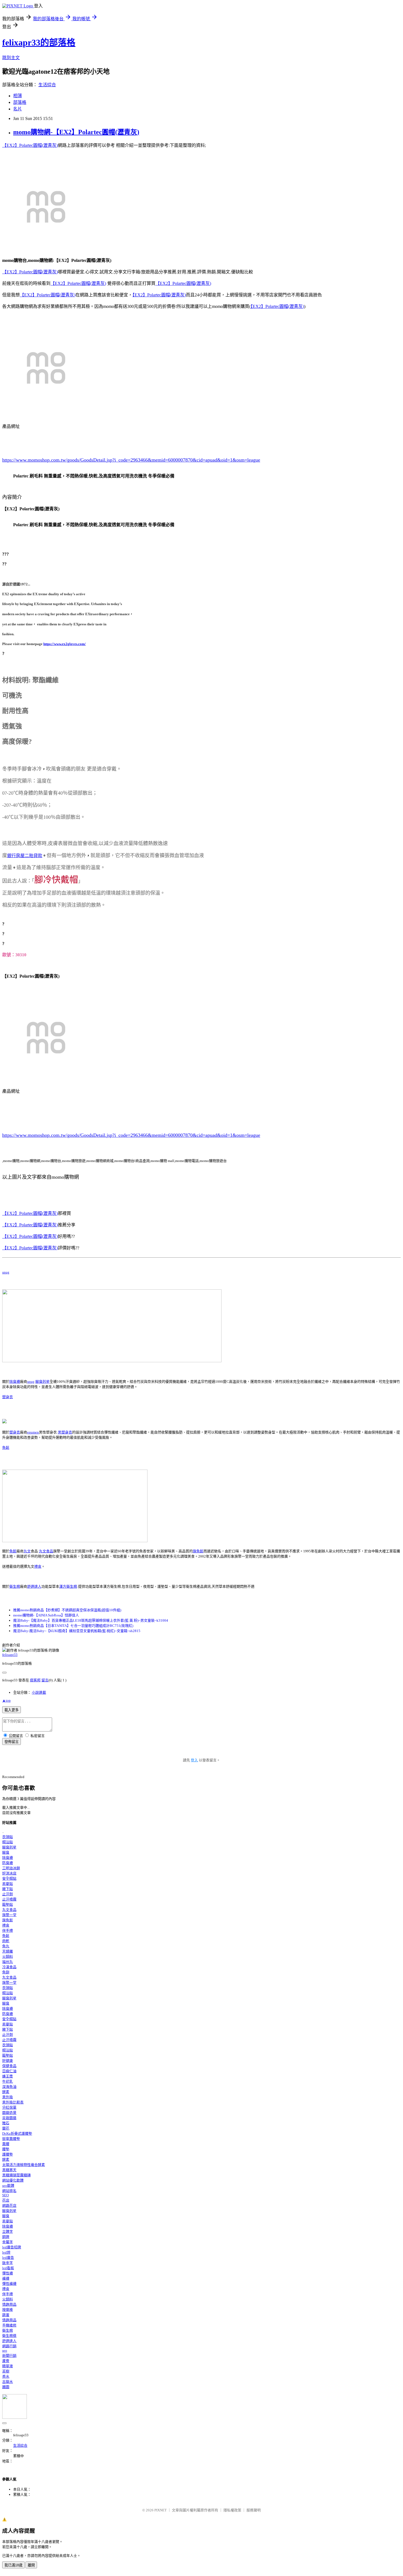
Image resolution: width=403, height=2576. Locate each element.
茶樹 (6, 2371)
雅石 (6, 2123)
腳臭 (6, 1852)
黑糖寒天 (9, 2170)
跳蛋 (6, 2315)
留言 (45, 1680)
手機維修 (9, 2325)
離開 (31, 2565)
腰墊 (6, 2149)
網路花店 (9, 2206)
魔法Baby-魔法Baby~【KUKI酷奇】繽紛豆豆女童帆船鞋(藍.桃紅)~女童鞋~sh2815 (77, 1631)
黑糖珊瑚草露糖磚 (16, 2175)
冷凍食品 (9, 1967)
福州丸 (8, 1962)
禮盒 (38, 1566)
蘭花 (6, 2128)
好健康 (8, 2061)
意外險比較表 (13, 2102)
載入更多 (12, 1710)
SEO (5, 2195)
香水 (6, 2376)
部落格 (20, 102)
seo (5, 2350)
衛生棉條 (9, 2336)
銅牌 (6, 2237)
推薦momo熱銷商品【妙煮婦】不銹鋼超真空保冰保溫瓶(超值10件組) (67, 1610)
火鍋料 (8, 1957)
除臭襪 (15, 1382)
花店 (6, 2200)
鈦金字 (8, 2263)
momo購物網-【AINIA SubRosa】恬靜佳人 (46, 1615)
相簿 (18, 96)
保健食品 (9, 2066)
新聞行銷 (9, 2356)
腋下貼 (8, 1889)
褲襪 (6, 2278)
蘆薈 (6, 2361)
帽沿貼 (8, 1842)
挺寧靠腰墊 (11, 2139)
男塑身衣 (65, 1432)
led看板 (8, 2268)
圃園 (6, 2387)
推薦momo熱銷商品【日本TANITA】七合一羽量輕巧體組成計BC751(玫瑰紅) (73, 1626)
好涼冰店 (9, 1873)
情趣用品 (9, 2304)
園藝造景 (9, 2113)
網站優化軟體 (13, 2180)
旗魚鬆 (198, 1551)
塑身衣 (8, 1397)
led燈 (6, 2252)
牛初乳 (8, 2081)
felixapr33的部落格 (39, 42)
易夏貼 (8, 1884)
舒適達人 (34, 1586)
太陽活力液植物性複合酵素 (24, 2165)
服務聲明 (254, 2510)
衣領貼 (8, 1837)
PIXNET (161, 2510)
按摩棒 (8, 2310)
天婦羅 (8, 1951)
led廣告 (8, 2258)
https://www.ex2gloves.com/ (65, 644)
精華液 (8, 2366)
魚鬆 (6, 1448)
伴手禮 (8, 1930)
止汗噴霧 (9, 1899)
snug (6, 1272)
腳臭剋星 (42, 1382)
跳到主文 (11, 58)
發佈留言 (12, 1742)
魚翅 (6, 1972)
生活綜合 (47, 85)
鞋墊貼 (8, 1904)
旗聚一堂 (9, 1915)
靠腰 (6, 2144)
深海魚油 (9, 2087)
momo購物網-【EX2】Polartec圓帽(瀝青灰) (76, 132)
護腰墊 (8, 2154)
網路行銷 (9, 2346)
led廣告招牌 (12, 2247)
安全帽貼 (9, 1878)
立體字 (8, 2232)
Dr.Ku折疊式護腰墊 (17, 2133)
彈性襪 (8, 2273)
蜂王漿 (8, 2076)
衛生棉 (15, 1586)
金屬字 (8, 2242)
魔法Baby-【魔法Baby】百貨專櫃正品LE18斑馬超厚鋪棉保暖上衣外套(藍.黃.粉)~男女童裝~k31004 (91, 1620)
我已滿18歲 (13, 2565)
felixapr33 (10, 1655)
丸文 (27, 1551)
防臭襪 (8, 1863)
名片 (18, 109)
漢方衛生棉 (68, 1586)
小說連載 (39, 1692)
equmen (33, 1432)
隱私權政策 (232, 2510)
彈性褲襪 (9, 2284)
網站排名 (9, 2191)
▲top (6, 1700)
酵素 (6, 2092)
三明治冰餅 (11, 1868)
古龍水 (8, 2382)
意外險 (8, 2097)
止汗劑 (8, 1894)
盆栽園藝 (9, 2118)
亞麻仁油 (9, 2071)
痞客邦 (35, 1680)
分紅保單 (9, 2107)
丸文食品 (46, 1551)
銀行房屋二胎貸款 (25, 856)
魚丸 (6, 1946)
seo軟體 (8, 2186)
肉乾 (6, 1941)
